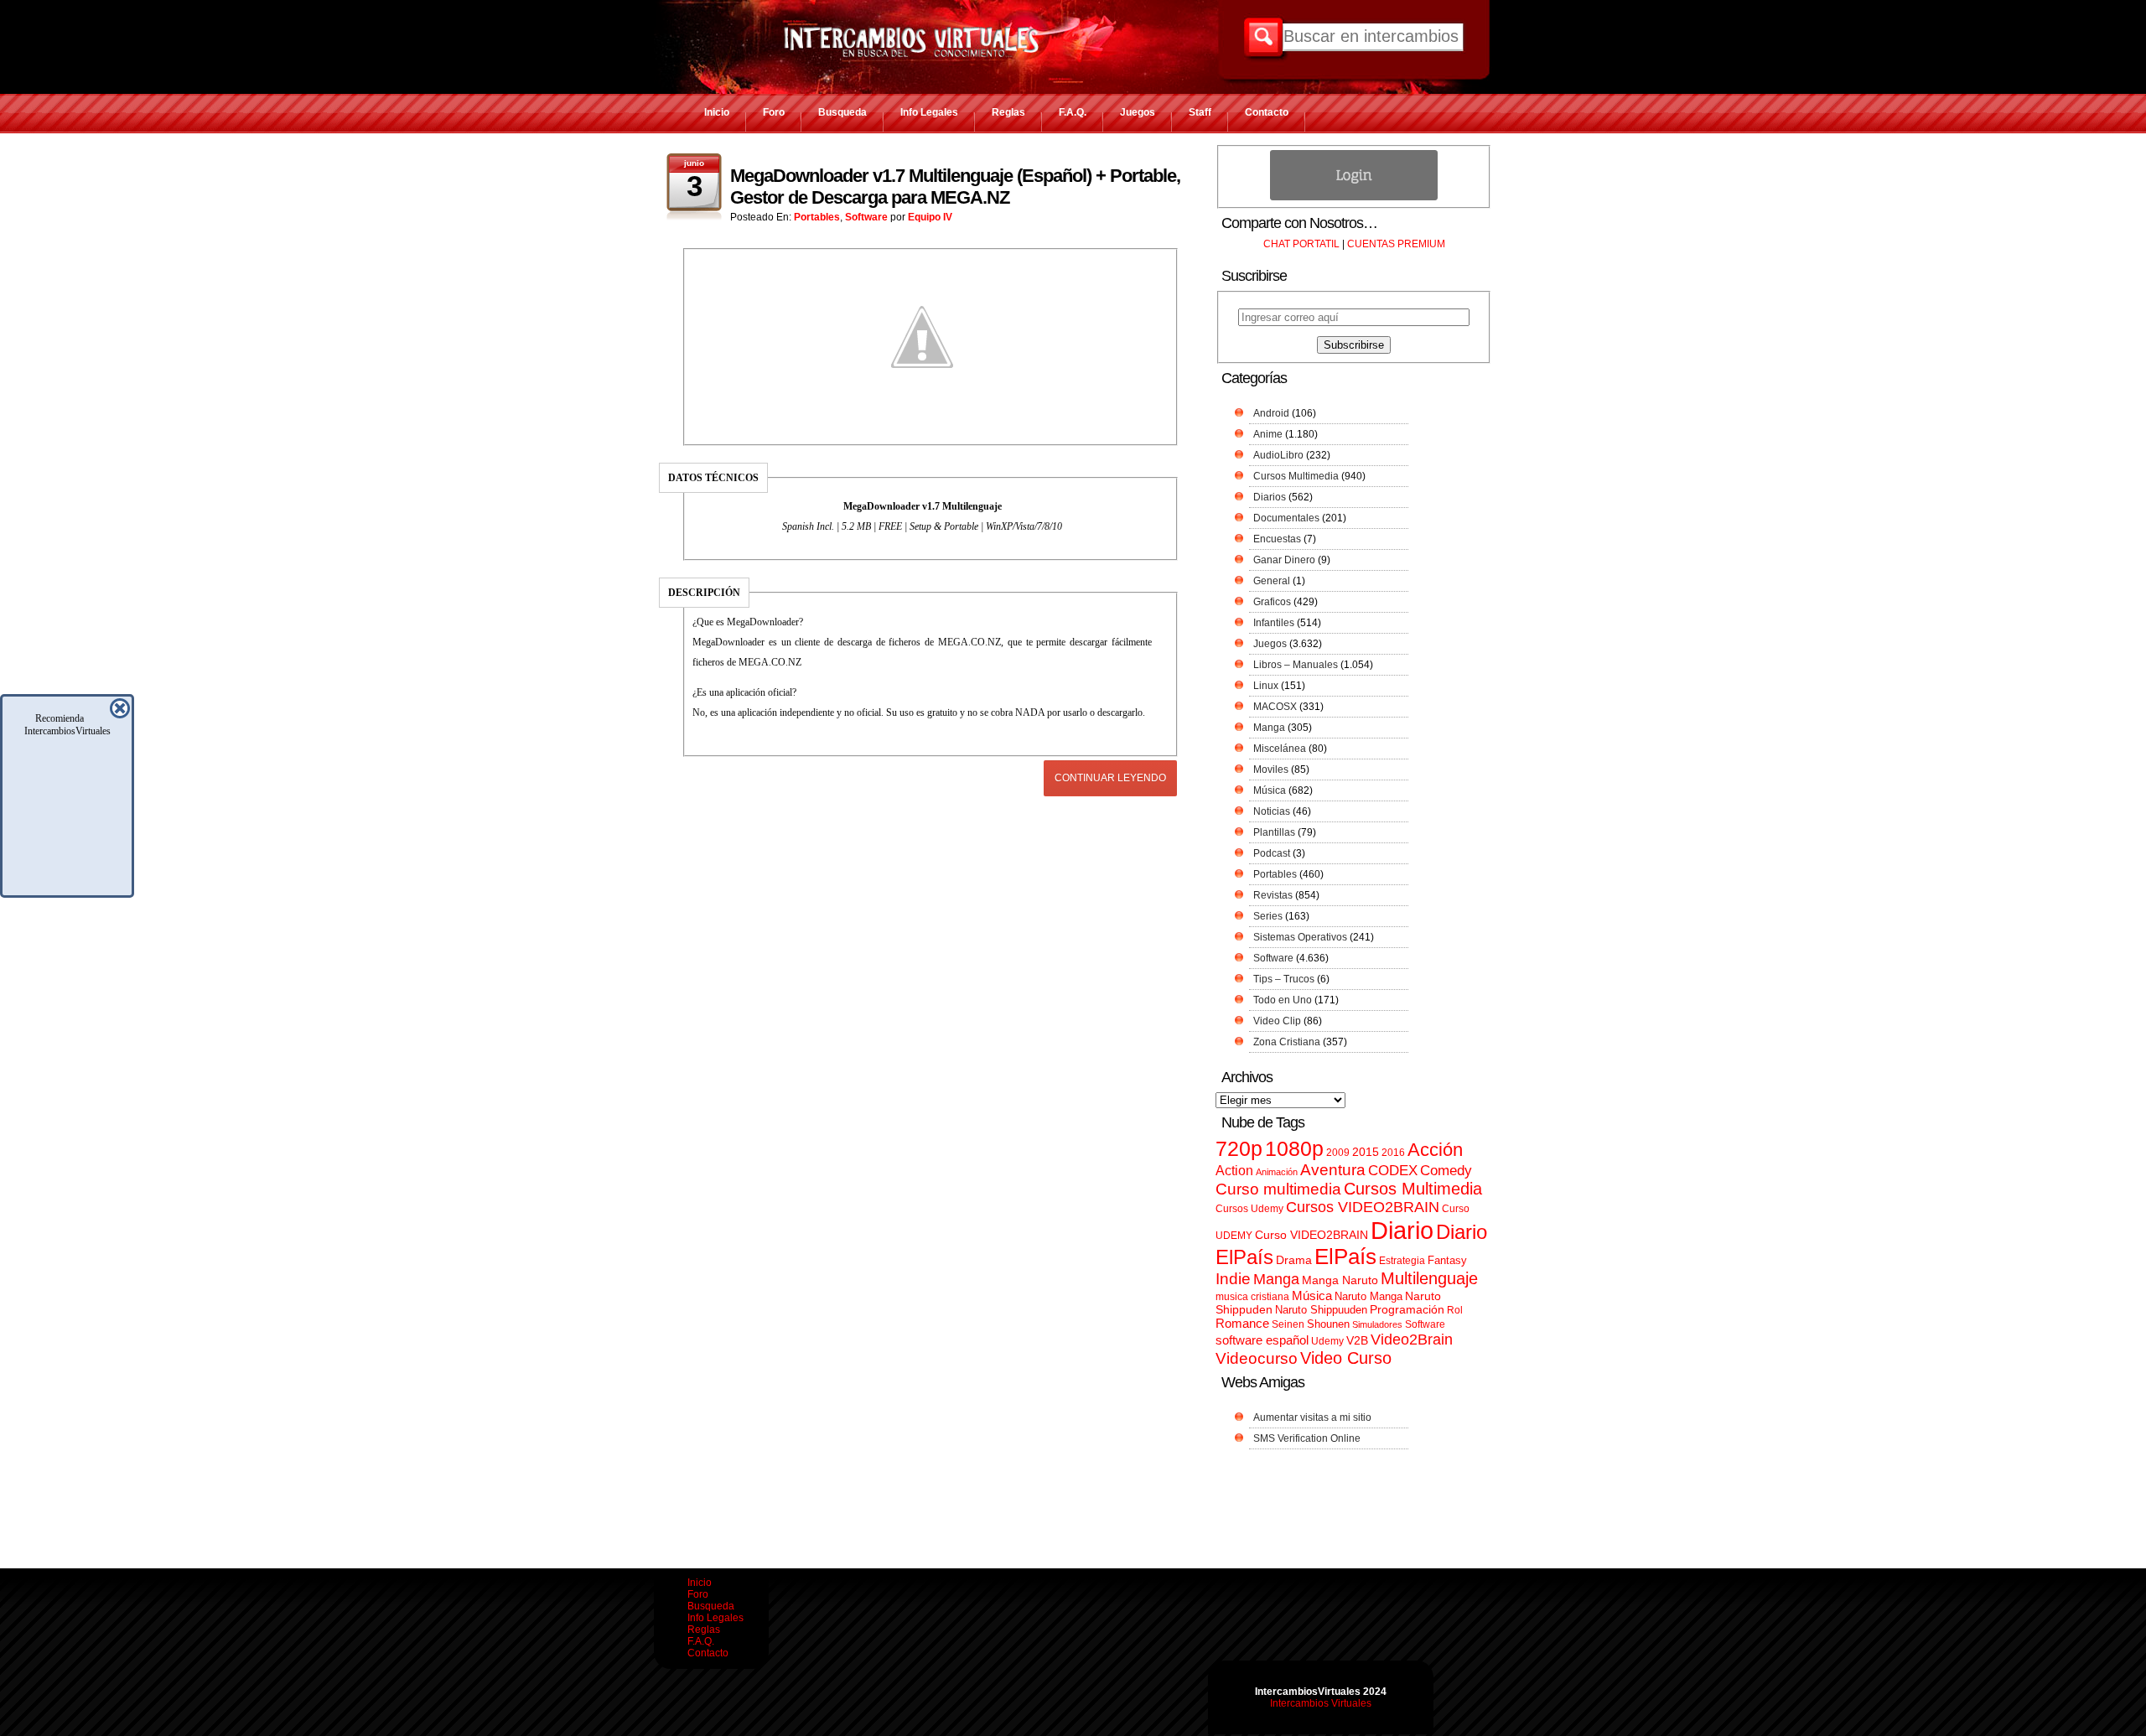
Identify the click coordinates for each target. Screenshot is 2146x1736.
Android (1271, 413)
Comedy (1446, 1170)
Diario (1402, 1230)
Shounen (1328, 1324)
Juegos (1138, 112)
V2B (1357, 1340)
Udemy (1327, 1341)
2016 (1393, 1153)
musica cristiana (1252, 1297)
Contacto (1267, 112)
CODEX (1393, 1170)
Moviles (1271, 770)
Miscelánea (1280, 749)
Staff (1200, 112)
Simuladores (1377, 1324)
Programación (1407, 1309)
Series (1268, 916)
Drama (1294, 1260)
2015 (1366, 1152)
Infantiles (1274, 623)
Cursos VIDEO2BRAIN (1363, 1207)
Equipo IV (930, 217)
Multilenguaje (1429, 1278)
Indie (1233, 1279)
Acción (1435, 1150)
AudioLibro (1278, 455)
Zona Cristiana (1287, 1042)
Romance (1242, 1323)
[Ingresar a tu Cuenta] (1354, 197)
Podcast (1272, 853)
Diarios (1270, 497)
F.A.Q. (1073, 112)
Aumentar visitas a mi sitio (1312, 1417)
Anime (1268, 434)
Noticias (1272, 811)
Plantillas (1274, 832)
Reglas (1008, 112)
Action (1234, 1170)
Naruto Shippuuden (1321, 1310)
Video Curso (1346, 1358)
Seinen (1288, 1324)
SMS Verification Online (1307, 1438)
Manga (1269, 728)
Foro (774, 112)
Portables (817, 217)
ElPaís (1345, 1257)
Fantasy (1447, 1260)
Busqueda (842, 112)
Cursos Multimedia (1296, 476)
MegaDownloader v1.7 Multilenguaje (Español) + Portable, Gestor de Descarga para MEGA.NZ (955, 187)
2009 (1338, 1153)
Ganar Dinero (1284, 560)
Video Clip (1277, 1021)
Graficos (1272, 602)
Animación (1277, 1172)
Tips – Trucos (1284, 979)
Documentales (1286, 518)
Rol (1455, 1310)
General (1272, 581)
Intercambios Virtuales (1321, 1703)
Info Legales (929, 112)
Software (866, 217)
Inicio (717, 112)
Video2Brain (1412, 1339)
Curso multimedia (1278, 1189)
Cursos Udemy (1249, 1209)
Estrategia (1402, 1261)
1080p (1294, 1149)
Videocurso (1257, 1358)
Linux (1266, 686)
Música (1270, 790)
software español (1262, 1340)
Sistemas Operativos (1300, 937)
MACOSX (1275, 707)
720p (1239, 1149)
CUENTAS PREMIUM (1396, 244)
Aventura (1333, 1170)
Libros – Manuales (1296, 665)
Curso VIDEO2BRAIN (1311, 1235)
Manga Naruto (1340, 1280)
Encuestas (1277, 539)
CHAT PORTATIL (1301, 244)
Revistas (1273, 895)
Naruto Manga (1368, 1296)
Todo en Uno (1283, 1000)
